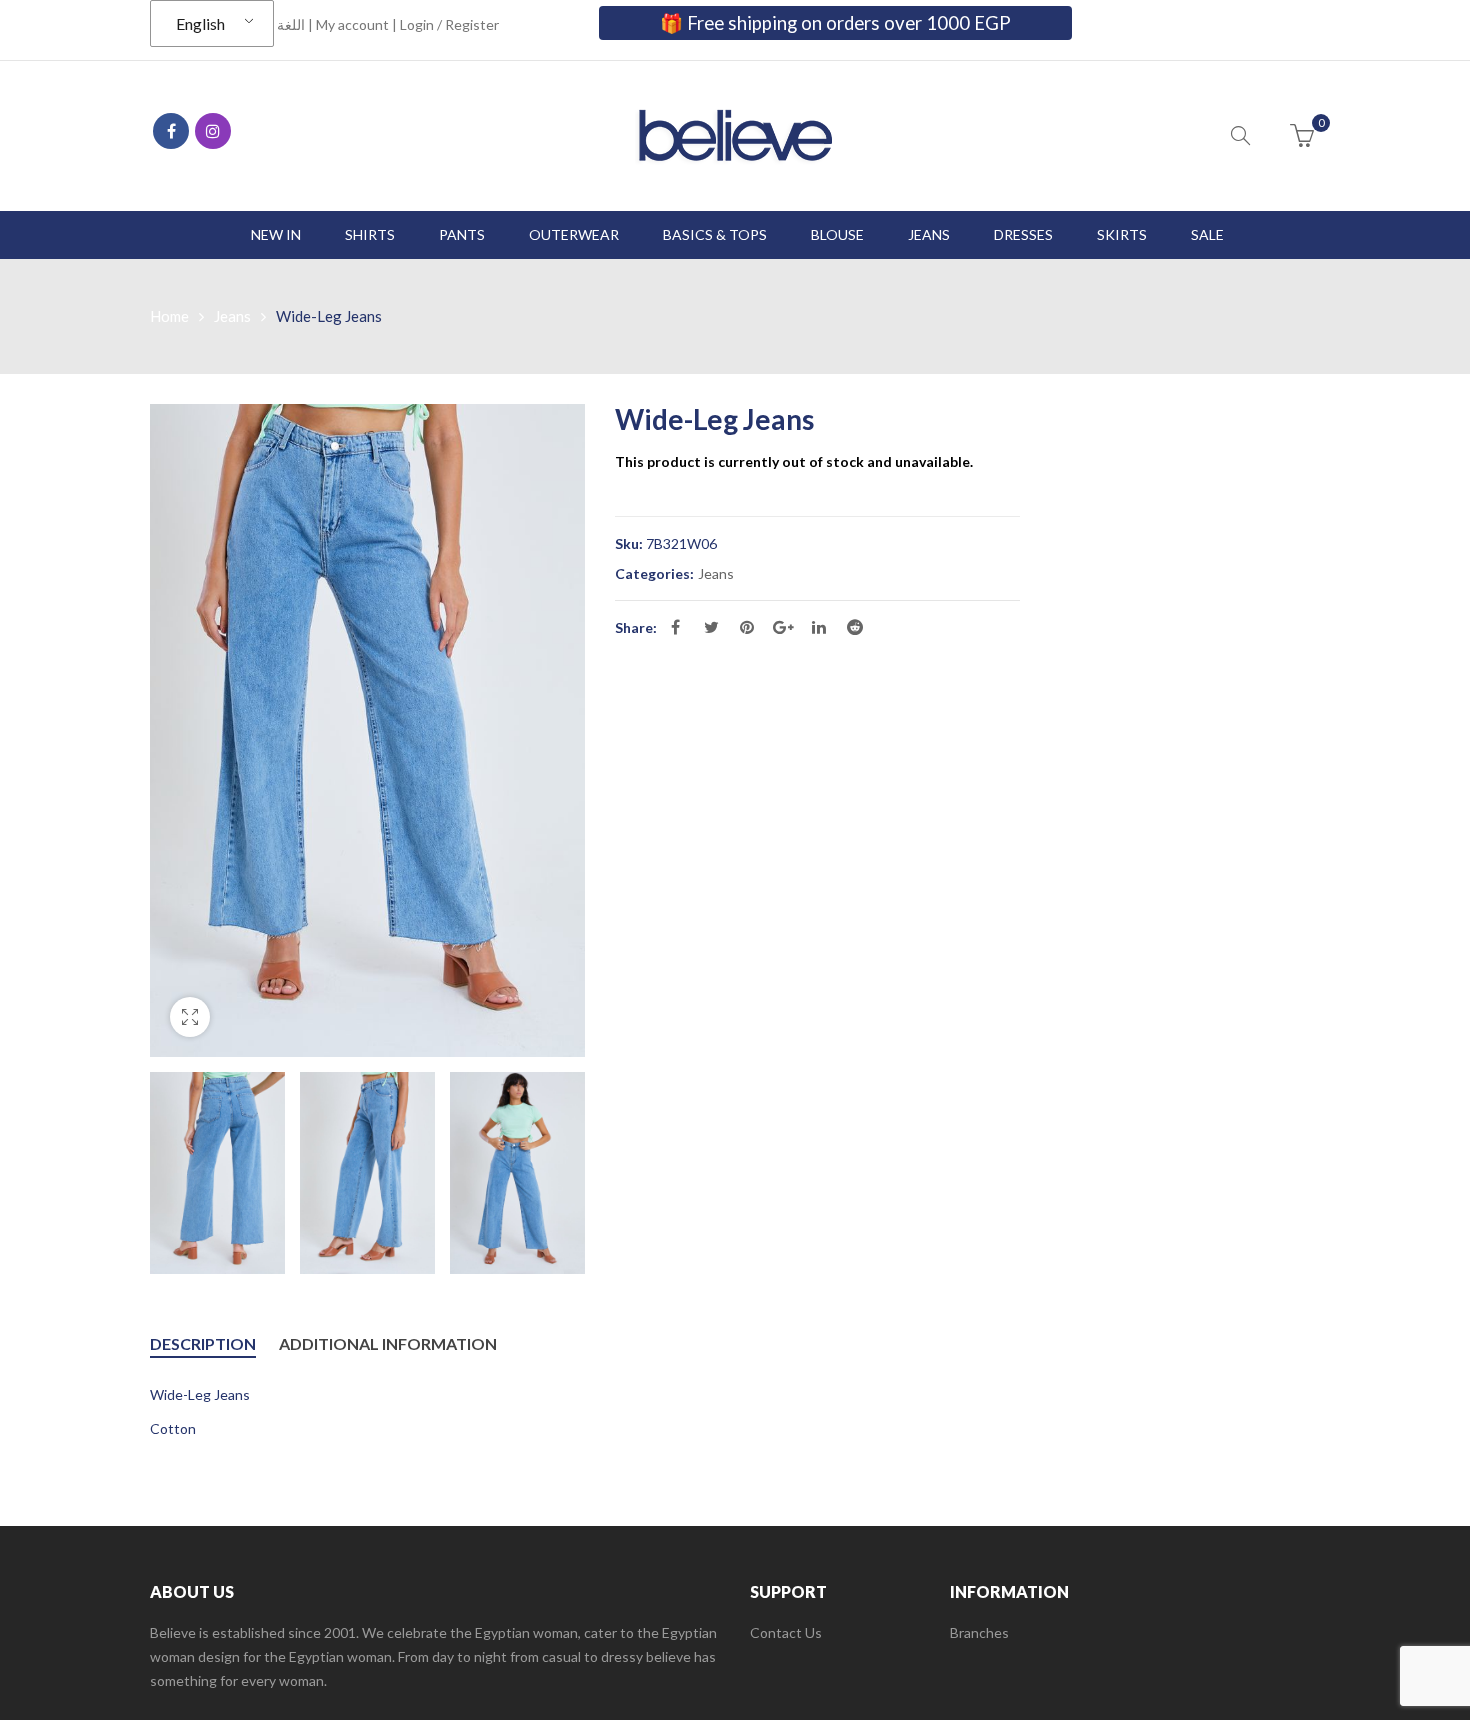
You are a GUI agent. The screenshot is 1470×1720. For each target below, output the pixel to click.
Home (169, 316)
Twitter (711, 627)
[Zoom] (190, 1017)
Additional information (388, 1343)
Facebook (171, 131)
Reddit (855, 627)
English (200, 23)
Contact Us (786, 1632)
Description (203, 1343)
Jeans (232, 316)
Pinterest (747, 627)
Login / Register (449, 24)
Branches (979, 1632)
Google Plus (783, 627)
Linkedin (819, 627)
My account (352, 24)
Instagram (213, 131)
